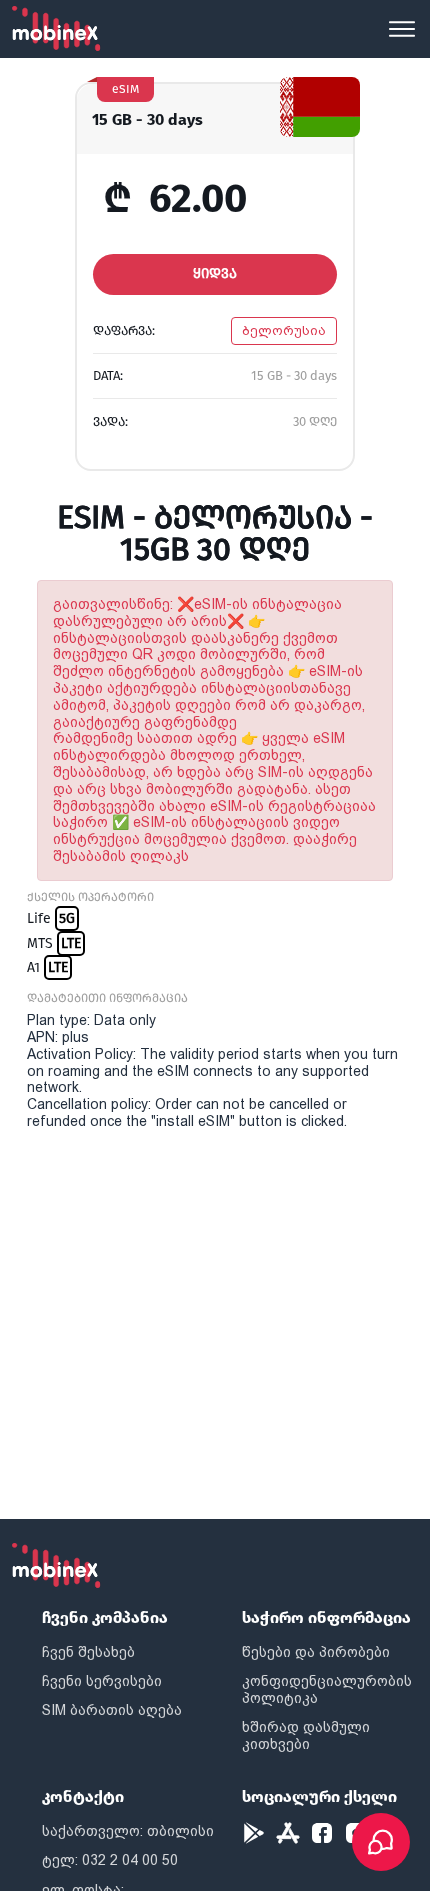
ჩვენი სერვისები (102, 1681)
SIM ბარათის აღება (112, 1710)
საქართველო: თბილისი (128, 1831)
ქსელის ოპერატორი (90, 897)
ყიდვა (215, 273)
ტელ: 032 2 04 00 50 (110, 1860)
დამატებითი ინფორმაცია (107, 998)
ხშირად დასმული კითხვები (306, 1735)
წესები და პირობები (316, 1652)
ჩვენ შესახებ (88, 1652)
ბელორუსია (284, 330)
